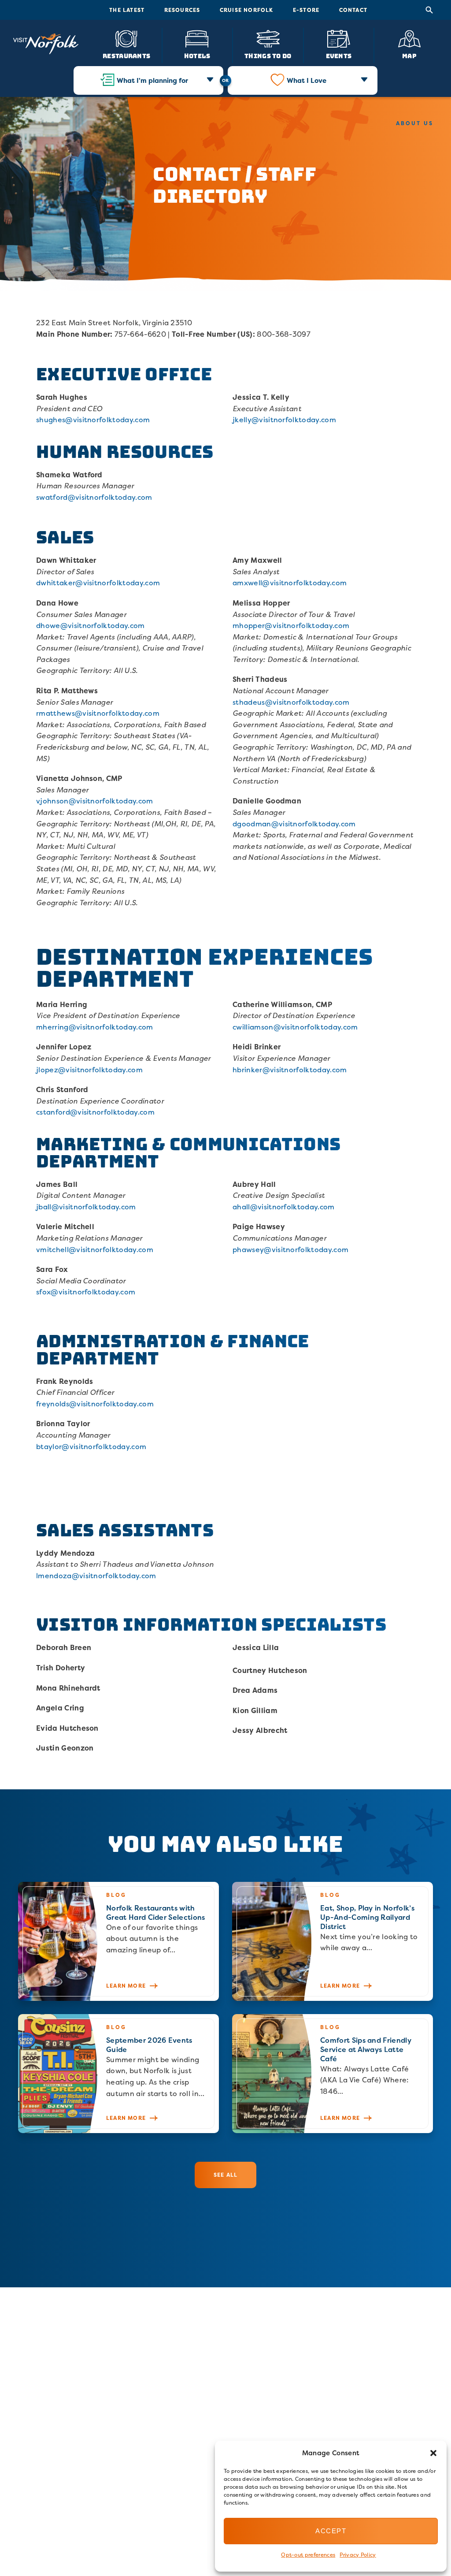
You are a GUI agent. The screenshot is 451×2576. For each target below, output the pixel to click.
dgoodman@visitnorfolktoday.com (294, 824)
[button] (433, 2453)
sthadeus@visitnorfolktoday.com (291, 702)
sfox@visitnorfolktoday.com (86, 1292)
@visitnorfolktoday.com (104, 1446)
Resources (182, 10)
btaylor (49, 1446)
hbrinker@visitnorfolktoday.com (290, 1070)
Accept (331, 2531)
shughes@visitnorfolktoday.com (93, 420)
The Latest (127, 10)
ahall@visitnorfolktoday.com (284, 1207)
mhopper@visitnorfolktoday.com (291, 625)
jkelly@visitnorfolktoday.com (284, 420)
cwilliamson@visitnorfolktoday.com (295, 1027)
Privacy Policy (358, 2555)
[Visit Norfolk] (46, 44)
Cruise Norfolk (247, 10)
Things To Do (268, 56)
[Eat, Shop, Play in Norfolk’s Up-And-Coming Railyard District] (333, 1941)
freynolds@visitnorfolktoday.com (95, 1404)
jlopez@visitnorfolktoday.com (89, 1070)
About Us (415, 123)
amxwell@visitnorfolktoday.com (290, 583)
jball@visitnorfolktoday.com (86, 1207)
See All (225, 2175)
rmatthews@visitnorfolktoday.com (98, 713)
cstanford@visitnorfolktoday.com (95, 1112)
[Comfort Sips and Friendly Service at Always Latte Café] (333, 2074)
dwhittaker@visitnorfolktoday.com (98, 583)
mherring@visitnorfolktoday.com (95, 1027)
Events (339, 56)
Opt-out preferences (308, 2555)
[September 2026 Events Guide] (118, 2074)
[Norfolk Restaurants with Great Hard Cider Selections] (118, 1941)
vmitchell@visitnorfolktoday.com (95, 1249)
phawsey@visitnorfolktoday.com (290, 1249)
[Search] (429, 10)
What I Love (307, 80)
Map (409, 56)
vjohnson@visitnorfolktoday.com (95, 801)
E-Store (306, 10)
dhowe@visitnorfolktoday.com (91, 625)
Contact (353, 10)
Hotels (197, 56)
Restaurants (126, 56)
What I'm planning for (152, 80)
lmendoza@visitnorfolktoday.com (96, 1576)
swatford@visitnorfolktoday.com (94, 497)
